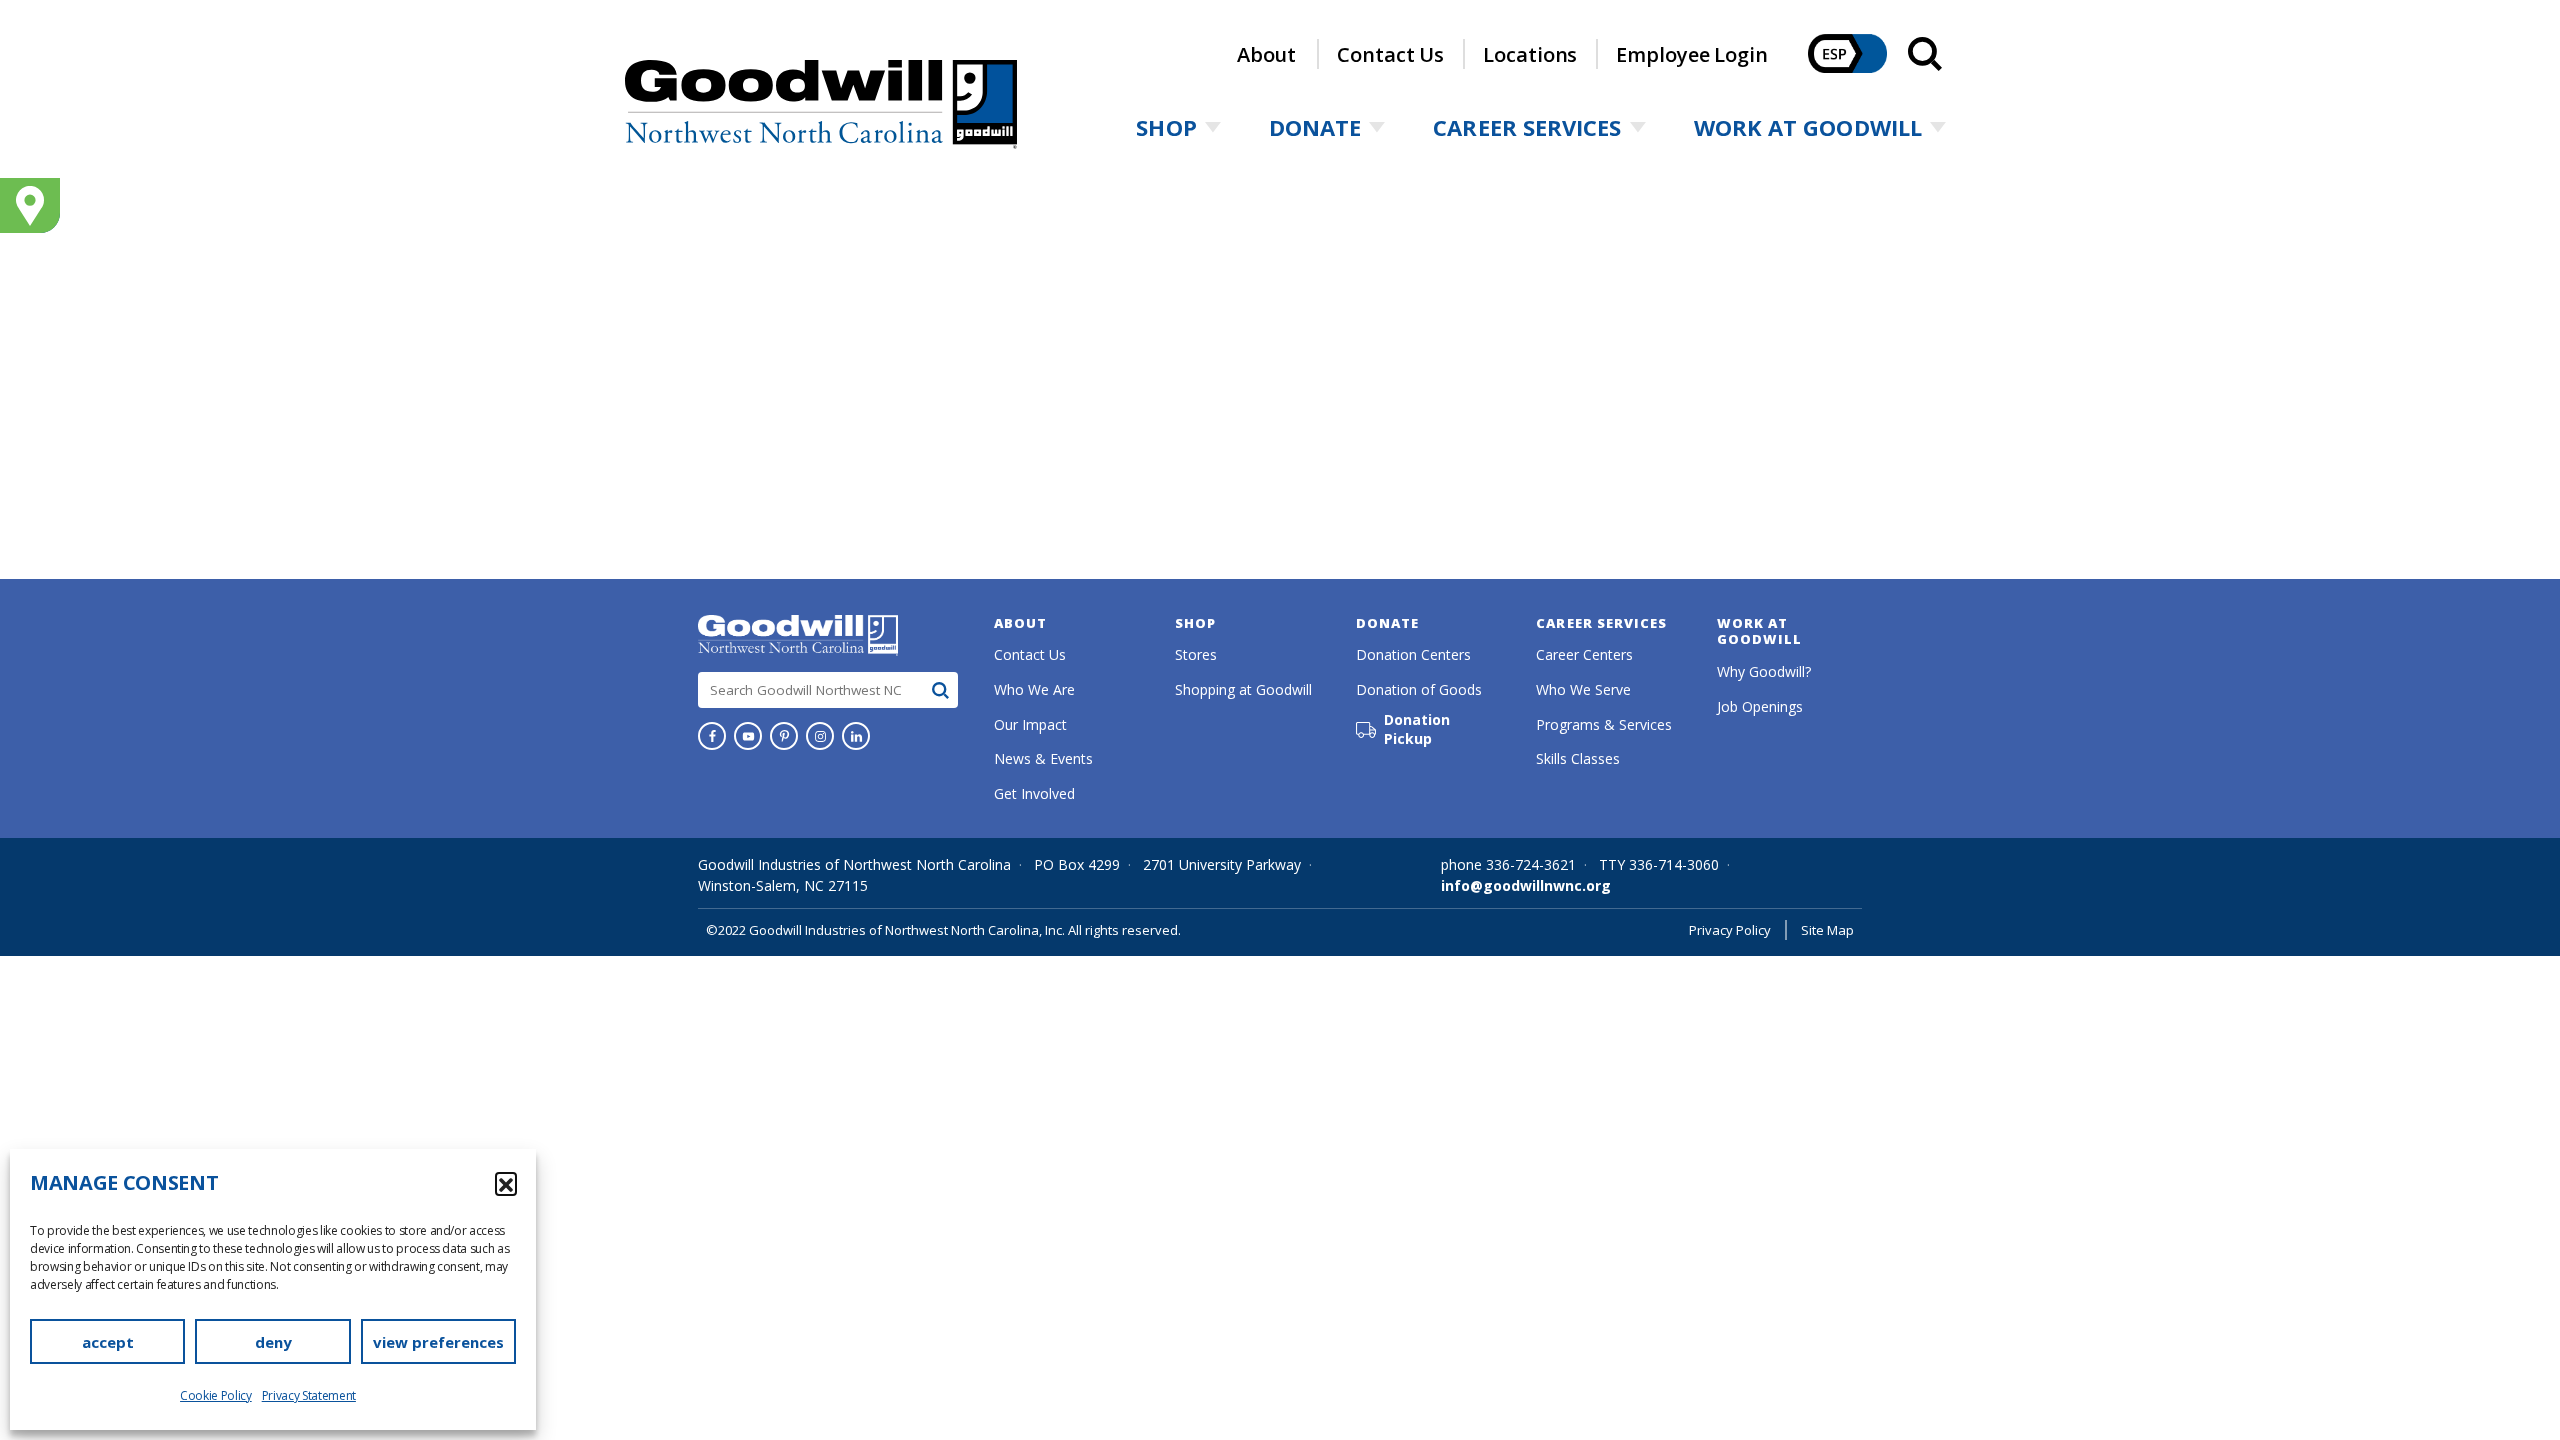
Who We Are (1034, 689)
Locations (1530, 54)
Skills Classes (1578, 758)
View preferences (438, 1342)
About (1267, 54)
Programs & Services (1604, 724)
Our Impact (1030, 724)
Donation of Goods (1419, 689)
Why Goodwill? (1764, 671)
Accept (108, 1342)
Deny (273, 1342)
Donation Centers (1413, 654)
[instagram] (820, 736)
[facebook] (712, 736)
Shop (1166, 127)
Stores (1196, 654)
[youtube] (748, 736)
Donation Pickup (1417, 729)
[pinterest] (784, 736)
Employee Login (1692, 54)
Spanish (1847, 53)
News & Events (1043, 758)
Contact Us (1390, 54)
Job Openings (1760, 706)
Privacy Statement (309, 1395)
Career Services (1527, 127)
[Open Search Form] (1925, 54)
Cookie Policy (216, 1395)
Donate (1315, 127)
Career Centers (1584, 654)
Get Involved (1034, 793)
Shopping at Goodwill (1243, 689)
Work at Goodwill (1808, 127)
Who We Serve (1583, 689)
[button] (506, 1183)
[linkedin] (856, 736)
